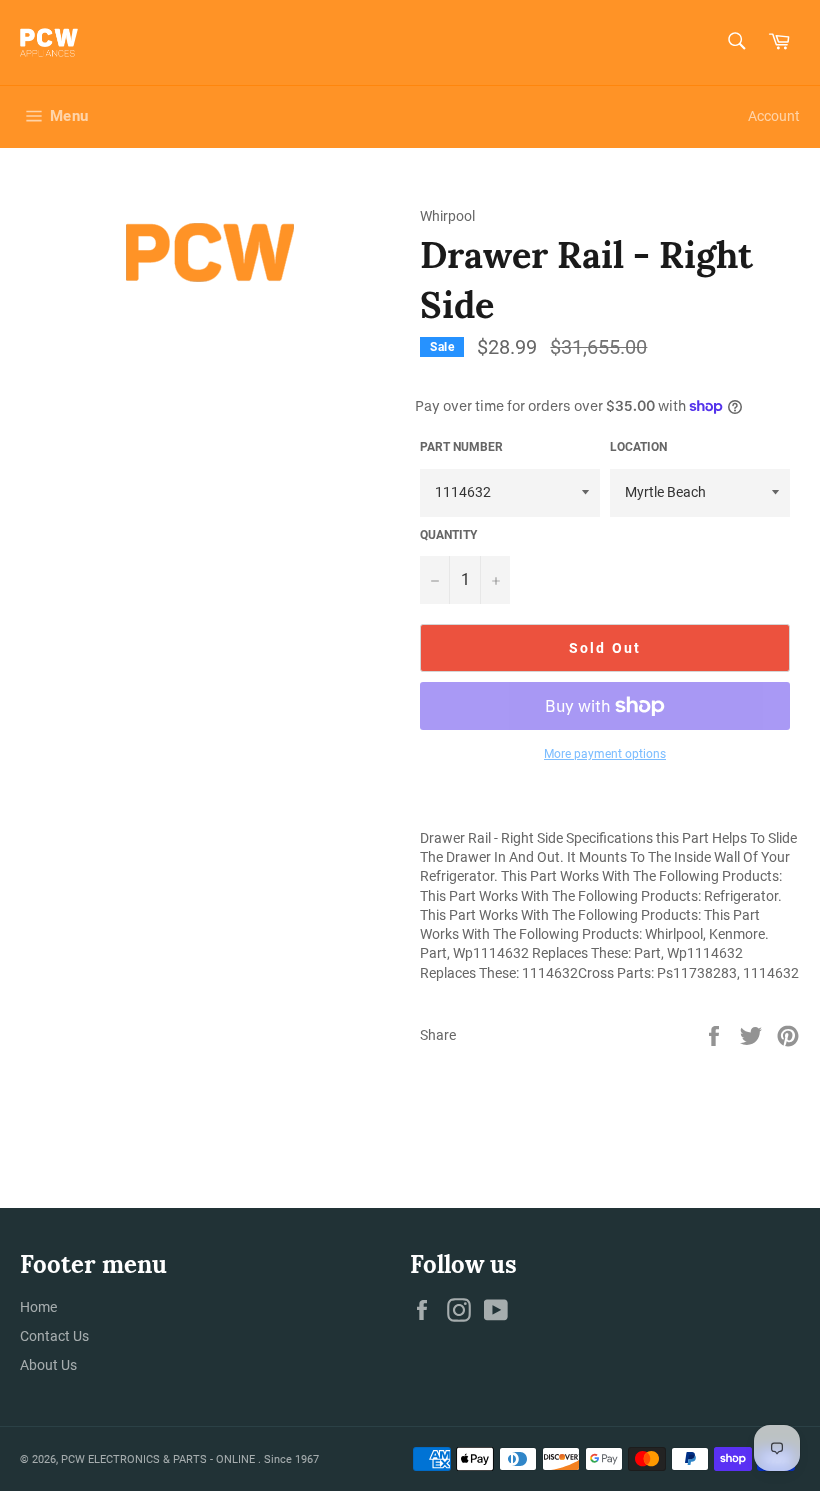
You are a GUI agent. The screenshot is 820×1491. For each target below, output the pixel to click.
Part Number (461, 447)
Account (774, 116)
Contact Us (54, 1336)
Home (38, 1307)
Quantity (448, 535)
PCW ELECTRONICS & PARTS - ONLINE (159, 1459)
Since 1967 (291, 1459)
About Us (48, 1365)
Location (638, 447)
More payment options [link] (605, 754)
